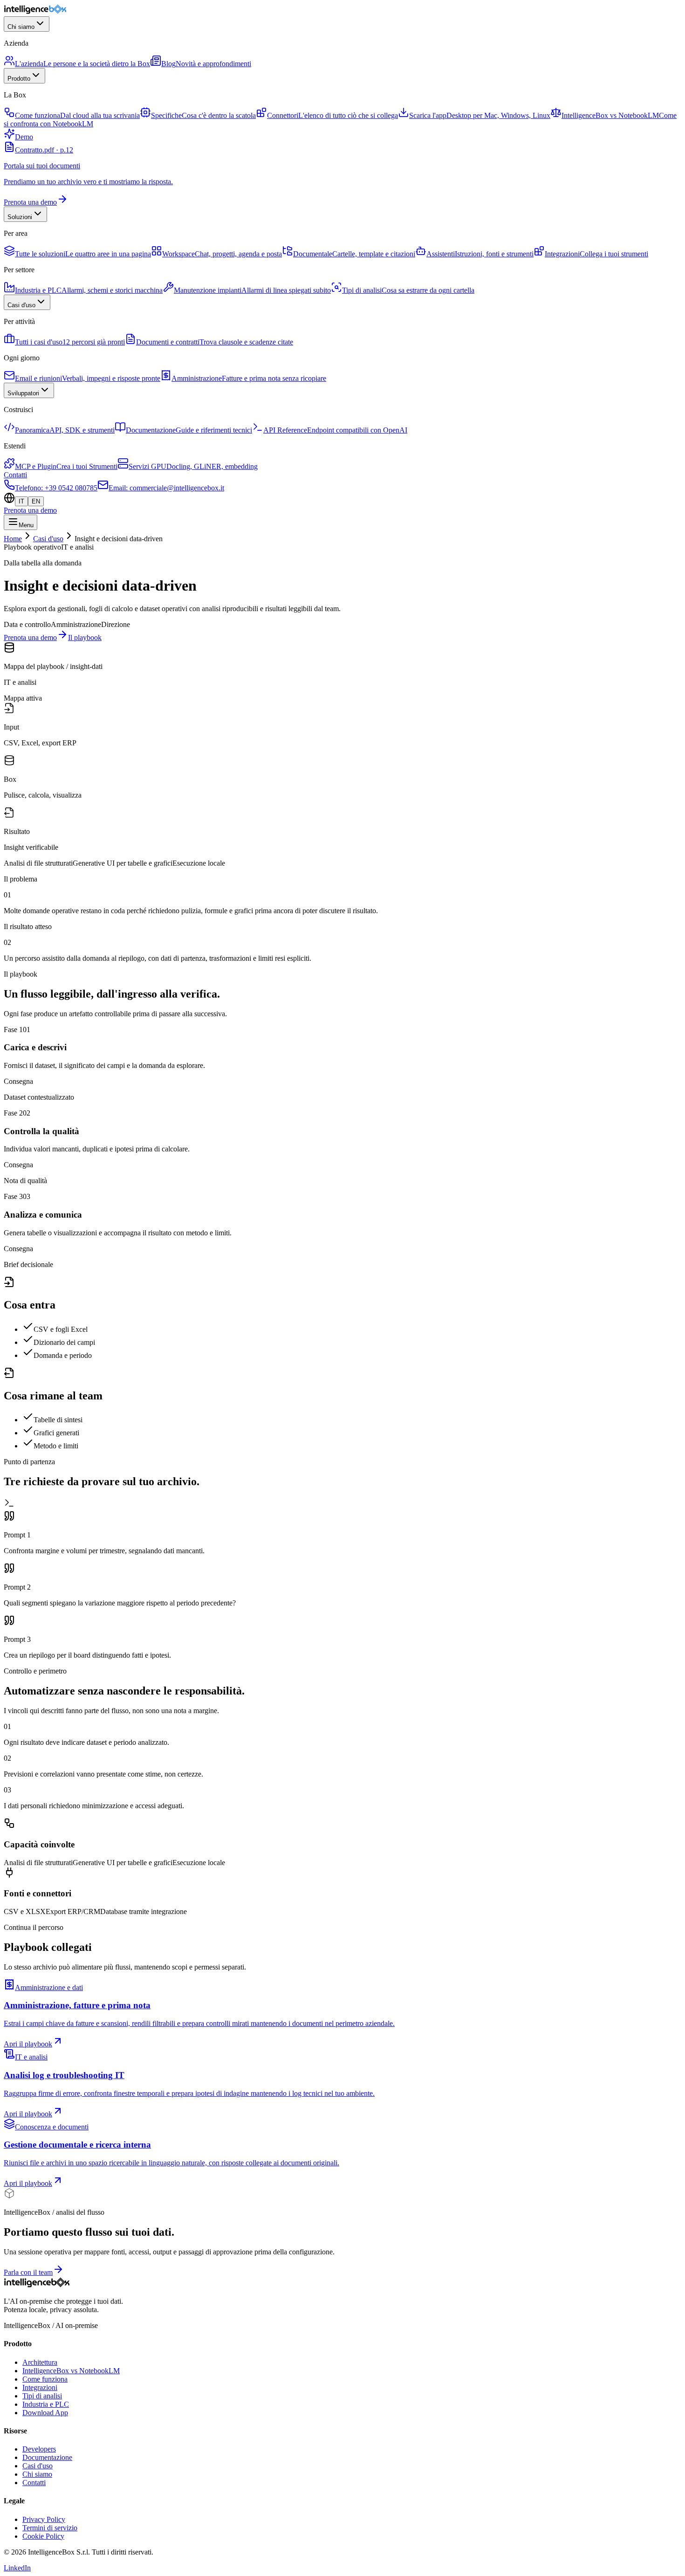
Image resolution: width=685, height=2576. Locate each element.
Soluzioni (20, 217)
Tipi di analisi (42, 2396)
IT (21, 501)
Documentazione (47, 2457)
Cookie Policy (43, 2536)
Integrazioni (40, 2387)
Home (13, 539)
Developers (39, 2449)
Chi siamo (21, 27)
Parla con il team (28, 2272)
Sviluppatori (23, 393)
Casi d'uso (21, 305)
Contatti (15, 475)
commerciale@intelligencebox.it (166, 488)
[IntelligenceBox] (36, 12)
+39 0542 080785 (56, 488)
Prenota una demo (30, 510)
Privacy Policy (44, 2519)
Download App (45, 2413)
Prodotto (19, 79)
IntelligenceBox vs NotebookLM (71, 2371)
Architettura (40, 2362)
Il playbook (85, 637)
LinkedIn (17, 2568)
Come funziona (45, 2379)
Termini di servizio (50, 2528)
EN (36, 501)
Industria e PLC (46, 2404)
